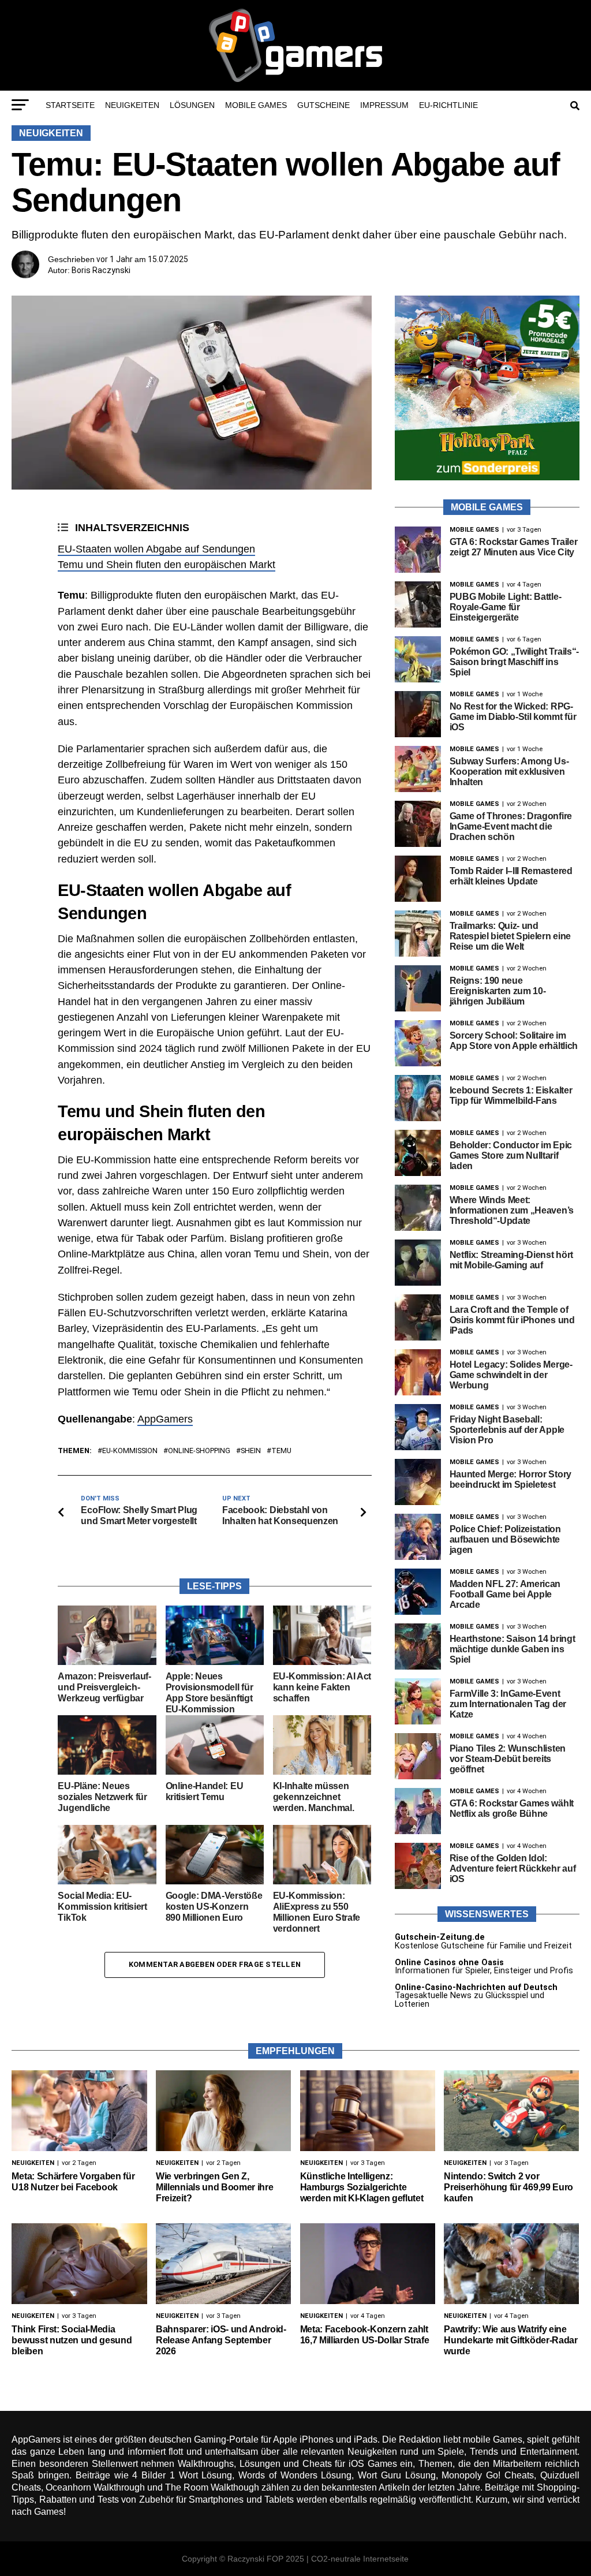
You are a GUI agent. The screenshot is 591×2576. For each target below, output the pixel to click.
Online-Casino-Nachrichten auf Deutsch (476, 1987)
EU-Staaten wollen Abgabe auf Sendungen (156, 549)
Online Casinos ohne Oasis (449, 1963)
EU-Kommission (130, 1451)
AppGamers (165, 1419)
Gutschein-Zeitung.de (440, 1937)
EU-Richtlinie (448, 105)
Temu (281, 1451)
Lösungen (192, 105)
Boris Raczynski (101, 270)
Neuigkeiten (132, 105)
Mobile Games (256, 105)
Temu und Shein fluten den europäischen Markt (167, 565)
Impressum (384, 105)
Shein (251, 1451)
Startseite (70, 105)
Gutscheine (323, 105)
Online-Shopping (199, 1451)
